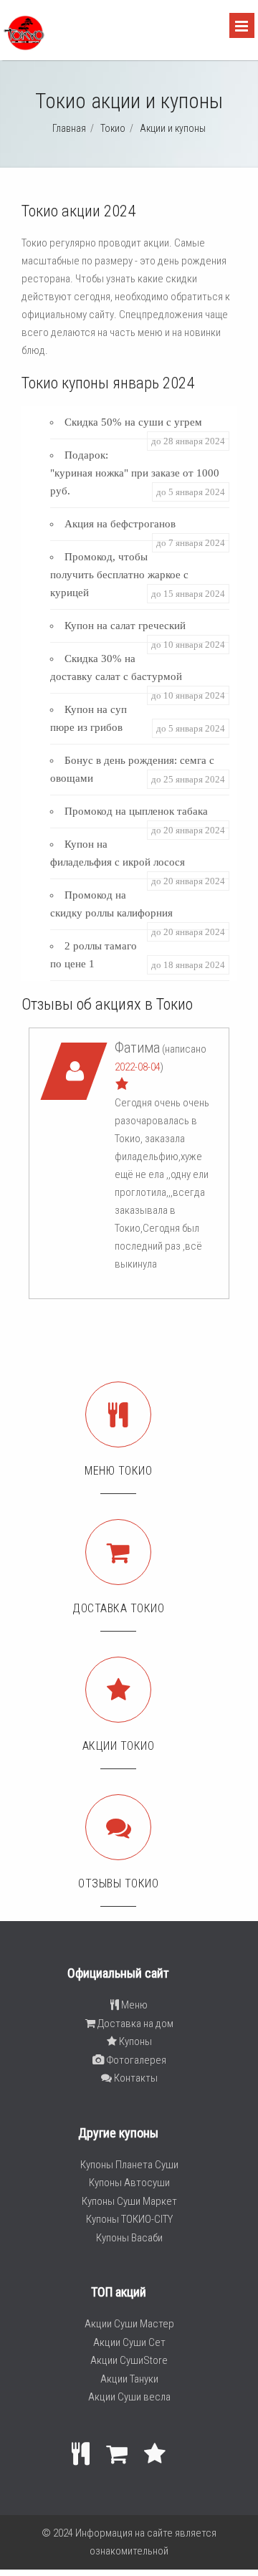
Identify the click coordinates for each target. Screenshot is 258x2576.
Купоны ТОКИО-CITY (129, 2219)
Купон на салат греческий (125, 626)
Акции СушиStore (129, 2360)
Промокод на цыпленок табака (136, 811)
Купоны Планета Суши (129, 2165)
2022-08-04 (138, 1067)
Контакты (135, 2078)
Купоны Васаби (129, 2238)
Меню (133, 2005)
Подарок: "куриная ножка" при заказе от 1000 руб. (135, 473)
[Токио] (24, 47)
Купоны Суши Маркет (129, 2201)
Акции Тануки (129, 2379)
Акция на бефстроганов (120, 524)
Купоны (134, 2041)
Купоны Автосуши (129, 2183)
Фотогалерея (135, 2060)
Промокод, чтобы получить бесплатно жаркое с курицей (119, 575)
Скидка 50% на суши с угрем (133, 422)
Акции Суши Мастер (129, 2324)
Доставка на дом (134, 2024)
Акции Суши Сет (129, 2342)
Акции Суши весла (129, 2397)
